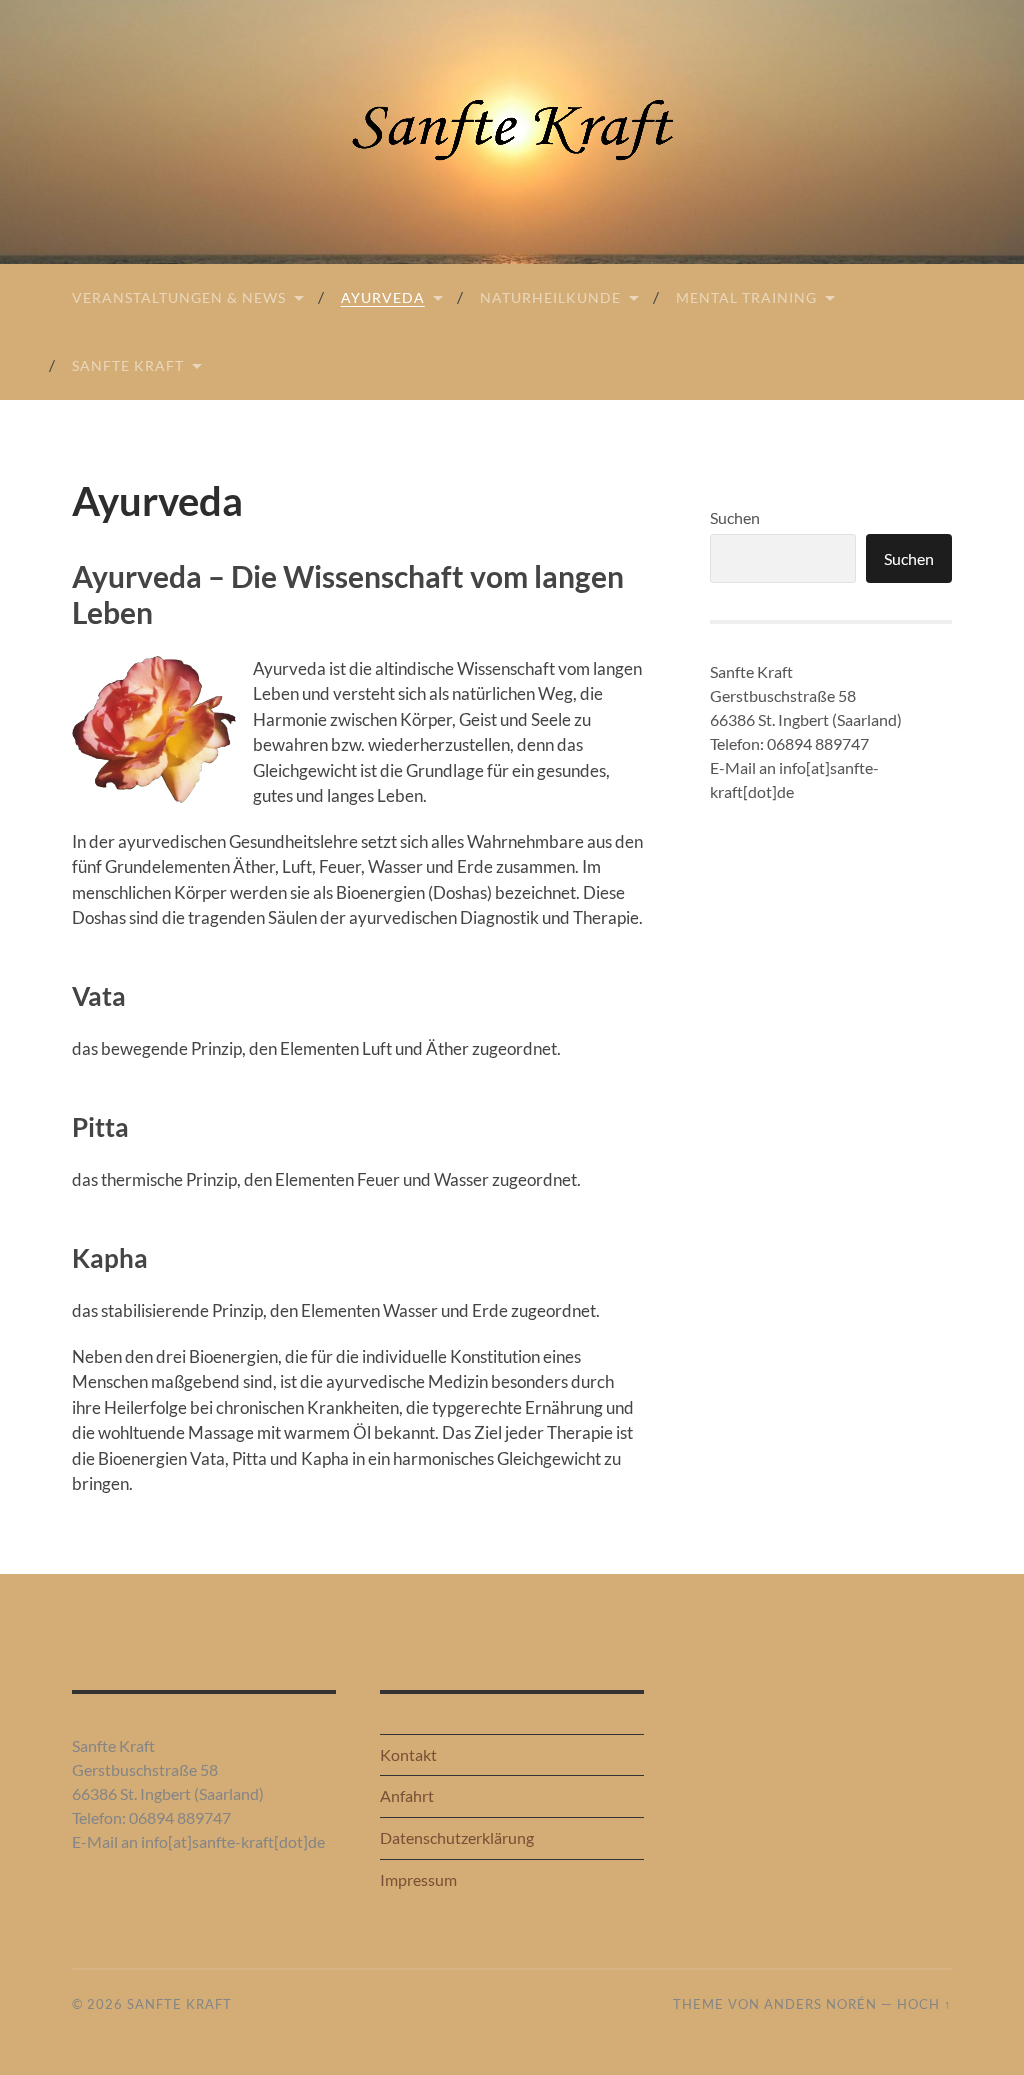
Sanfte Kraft (128, 365)
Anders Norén (820, 2004)
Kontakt (408, 1754)
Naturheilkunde (550, 297)
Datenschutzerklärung (457, 1837)
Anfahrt (407, 1795)
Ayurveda (383, 297)
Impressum (418, 1879)
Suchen (735, 517)
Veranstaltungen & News (179, 297)
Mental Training (746, 297)
